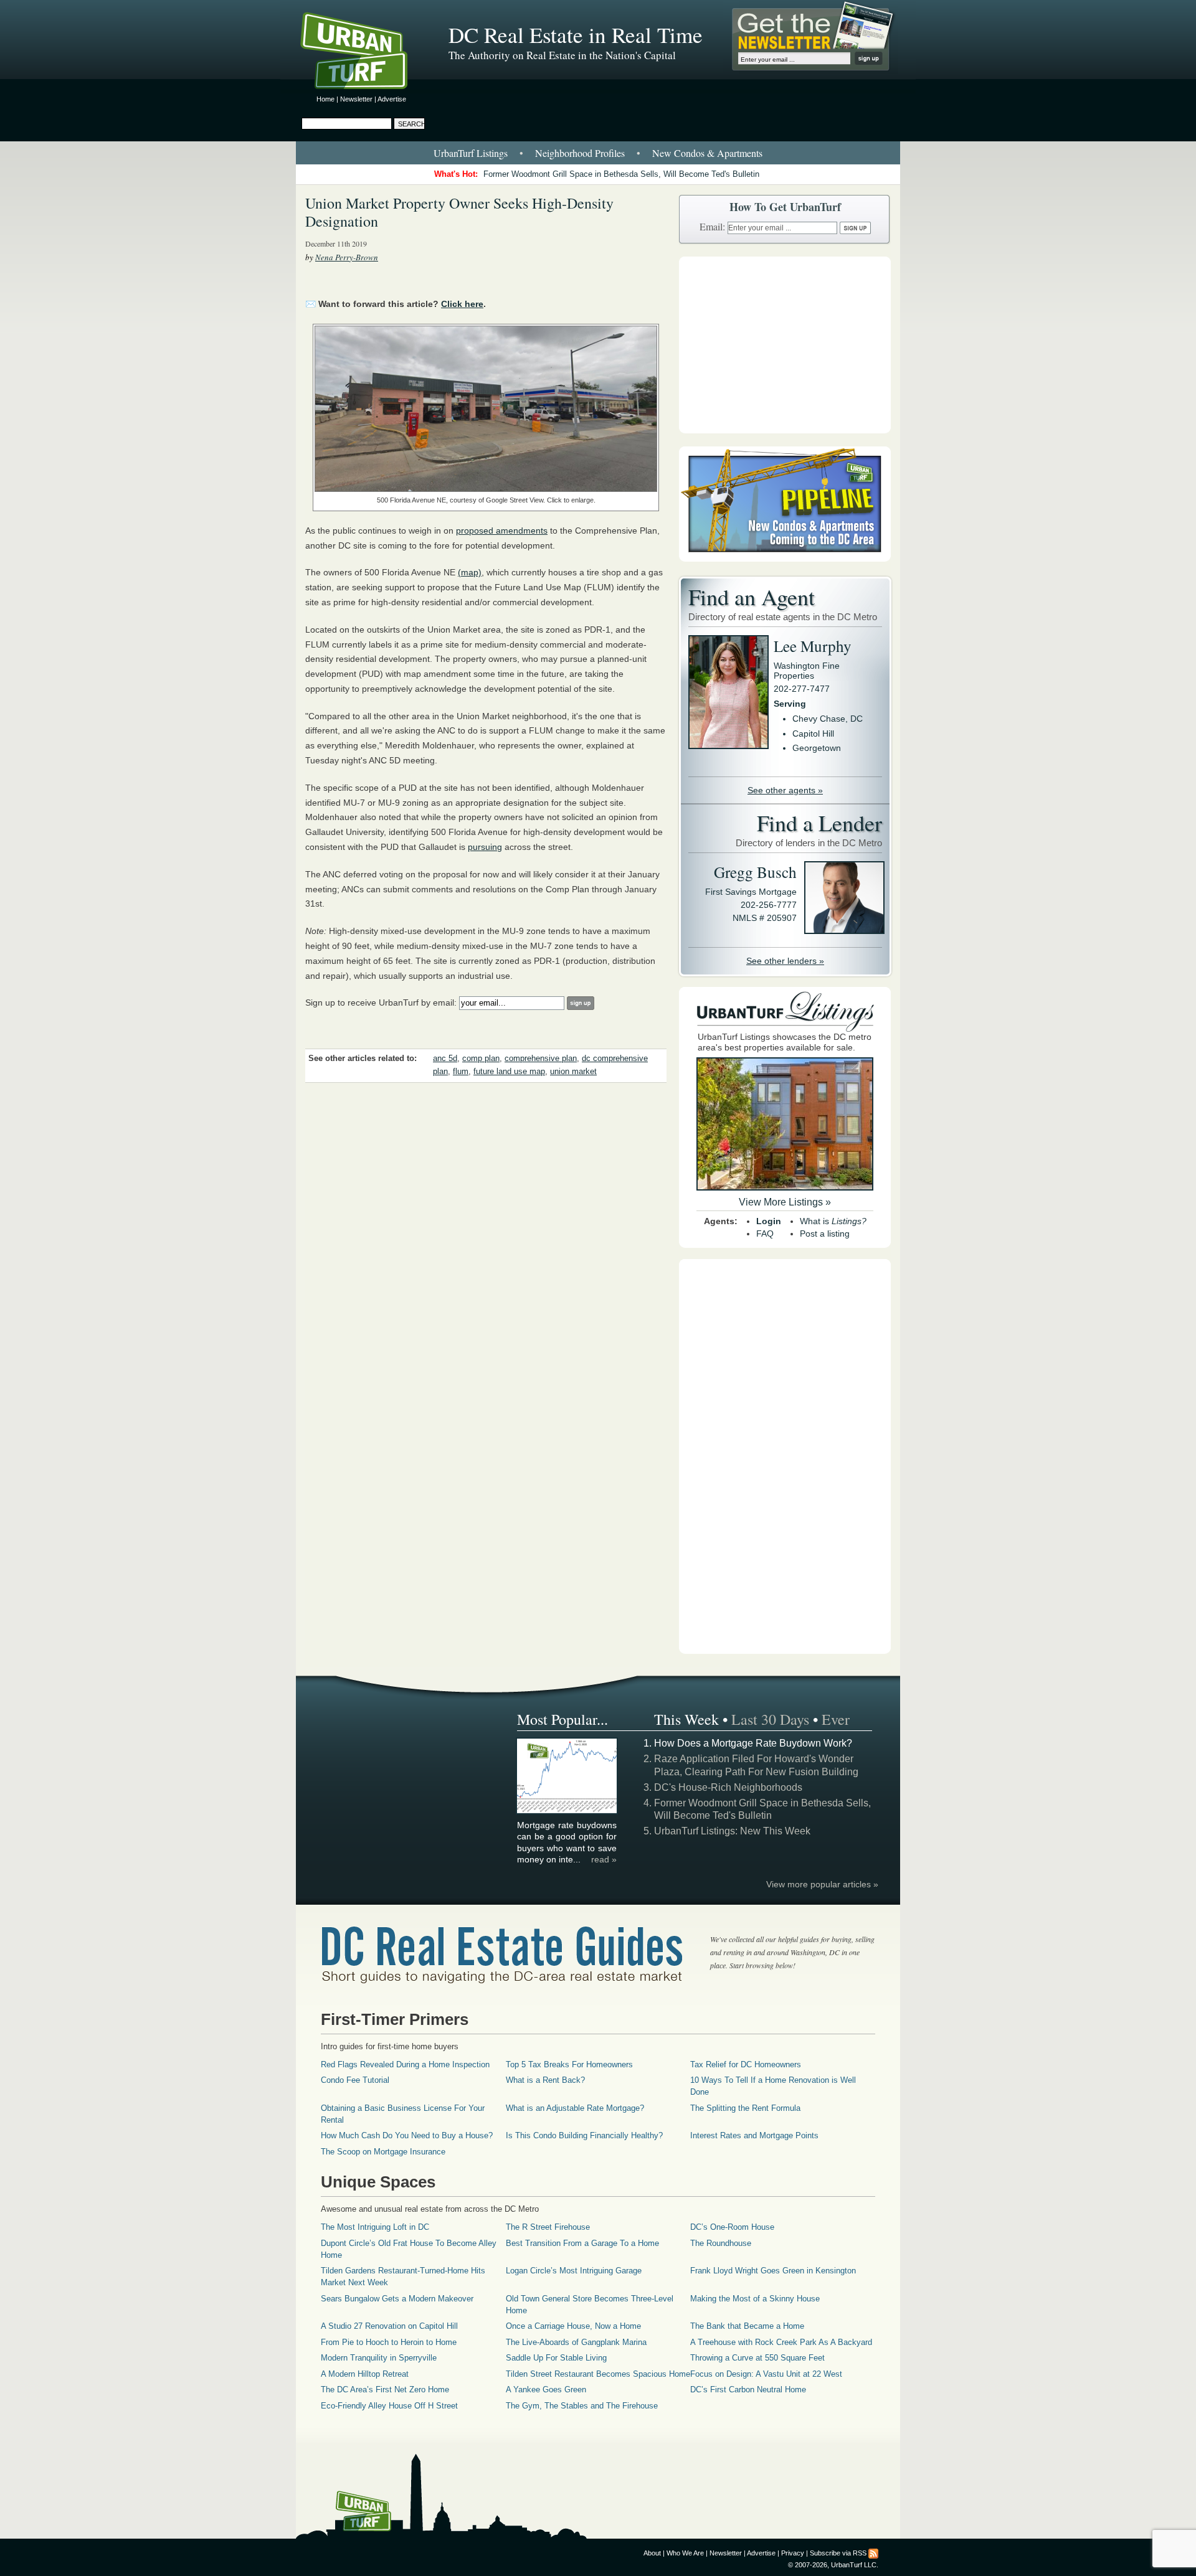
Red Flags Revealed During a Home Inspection (405, 2064)
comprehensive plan (541, 1059)
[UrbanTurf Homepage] (364, 53)
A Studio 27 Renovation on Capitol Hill (389, 2326)
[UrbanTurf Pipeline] (785, 559)
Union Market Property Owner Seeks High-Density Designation (459, 212)
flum (461, 1072)
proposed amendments (502, 531)
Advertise (392, 99)
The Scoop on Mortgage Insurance (383, 2152)
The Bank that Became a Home (747, 2326)
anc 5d (445, 1059)
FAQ (765, 1234)
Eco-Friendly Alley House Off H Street (389, 2406)
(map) (470, 572)
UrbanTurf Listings (471, 153)
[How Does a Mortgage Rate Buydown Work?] (567, 1811)
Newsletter (356, 99)
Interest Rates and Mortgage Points (754, 2135)
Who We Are (685, 2553)
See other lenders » (785, 961)
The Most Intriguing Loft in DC (375, 2227)
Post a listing (825, 1234)
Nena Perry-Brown (347, 257)
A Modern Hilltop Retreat (365, 2374)
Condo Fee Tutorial (355, 2080)
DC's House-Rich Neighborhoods (728, 1787)
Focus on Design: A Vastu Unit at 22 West (766, 2374)
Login (769, 1221)
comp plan (481, 1059)
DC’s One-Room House (732, 2227)
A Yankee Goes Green (546, 2390)
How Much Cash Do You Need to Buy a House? (407, 2135)
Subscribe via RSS (838, 2553)
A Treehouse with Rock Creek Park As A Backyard (781, 2342)
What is (833, 1221)
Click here (462, 304)
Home (325, 99)
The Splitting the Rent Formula (745, 2108)
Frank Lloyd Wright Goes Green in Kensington (773, 2271)
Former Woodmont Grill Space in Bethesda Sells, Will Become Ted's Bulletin (621, 174)
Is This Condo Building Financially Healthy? (584, 2135)
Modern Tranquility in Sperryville (379, 2358)
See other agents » (785, 790)
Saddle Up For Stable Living (556, 2358)
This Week (686, 1719)
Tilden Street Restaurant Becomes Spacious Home (598, 2374)
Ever (836, 1719)
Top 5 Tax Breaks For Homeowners (569, 2064)
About (652, 2553)
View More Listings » (785, 1202)
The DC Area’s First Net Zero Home (385, 2390)
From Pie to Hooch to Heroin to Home (389, 2342)
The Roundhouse (721, 2243)
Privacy (793, 2553)
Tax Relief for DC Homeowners (746, 2064)
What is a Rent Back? (545, 2080)
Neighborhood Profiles (580, 153)
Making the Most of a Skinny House (755, 2299)
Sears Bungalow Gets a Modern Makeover (397, 2299)
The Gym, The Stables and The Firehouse (582, 2406)
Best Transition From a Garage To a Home (582, 2243)
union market (573, 1072)
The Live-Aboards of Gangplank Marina (576, 2342)
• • (598, 153)
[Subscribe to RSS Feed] (873, 2553)
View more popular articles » (822, 1884)
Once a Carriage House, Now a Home (573, 2326)
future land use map (509, 1072)
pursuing (485, 847)
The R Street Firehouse (548, 2227)
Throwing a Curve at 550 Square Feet (757, 2358)
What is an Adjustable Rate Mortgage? (575, 2108)
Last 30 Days (770, 1719)
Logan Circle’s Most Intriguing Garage (574, 2271)
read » (604, 1859)
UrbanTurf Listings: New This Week (732, 1831)
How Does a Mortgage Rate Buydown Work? (753, 1743)
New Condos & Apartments (707, 153)
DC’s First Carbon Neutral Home (748, 2390)
